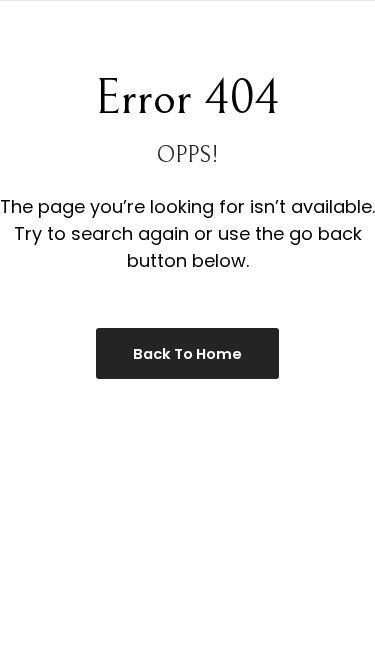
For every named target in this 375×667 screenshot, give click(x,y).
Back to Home (187, 354)
